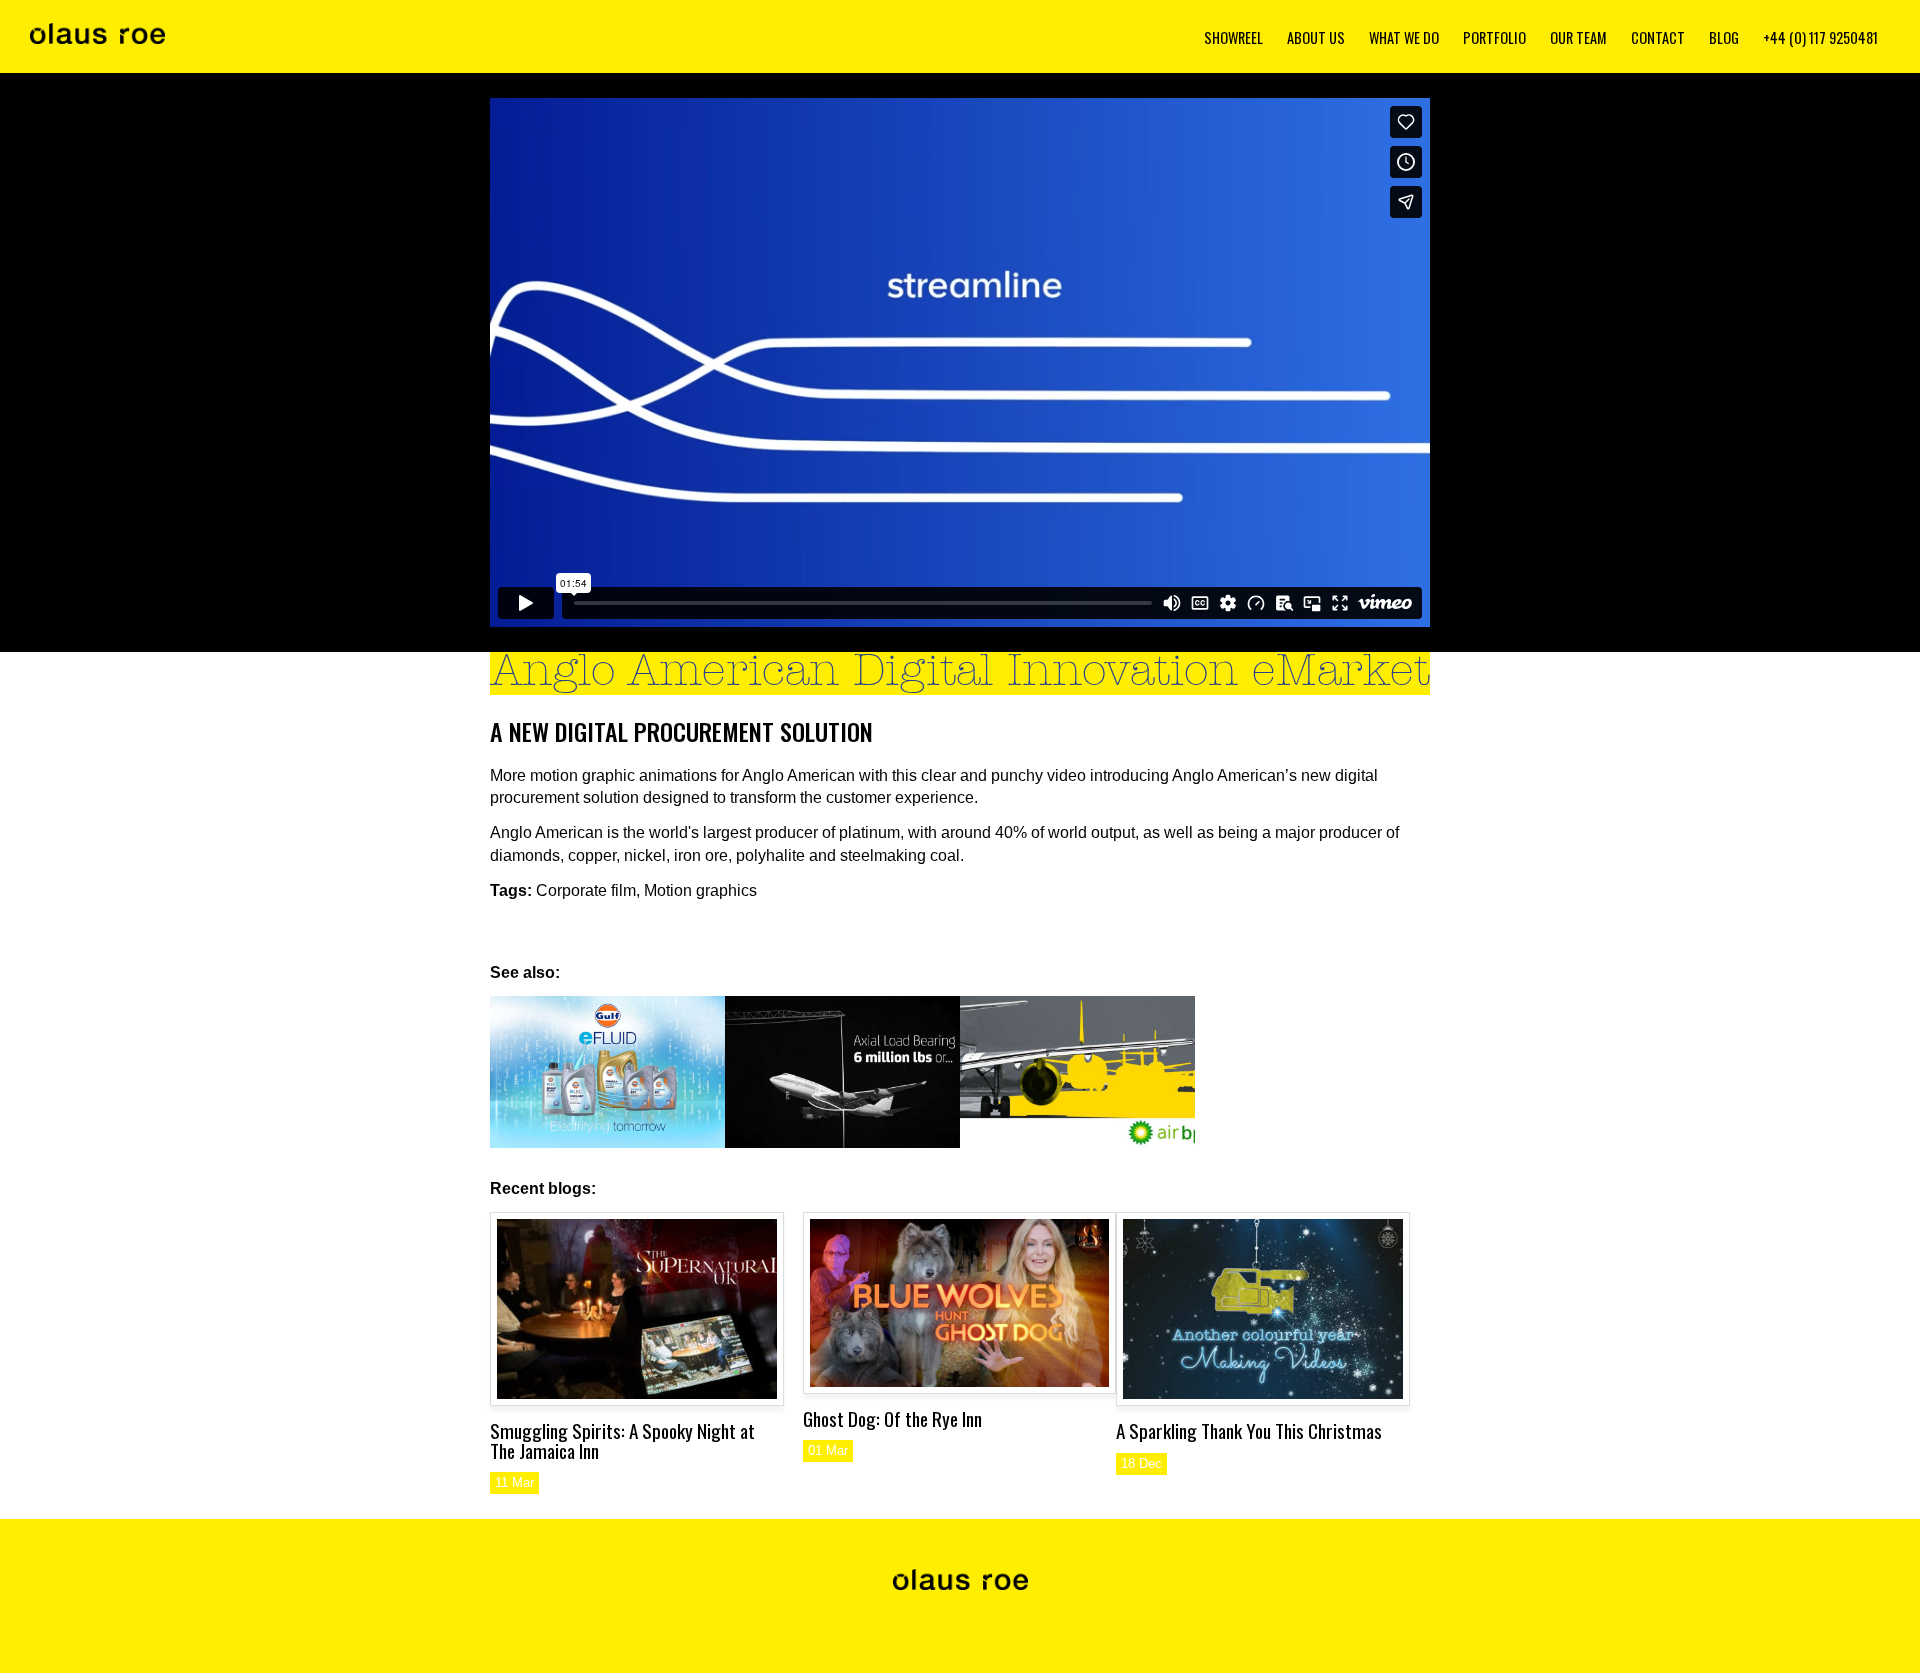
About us (1316, 37)
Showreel (1233, 37)
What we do (1404, 37)
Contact (1658, 37)
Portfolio (1494, 37)
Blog (1724, 37)
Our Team (1578, 37)
